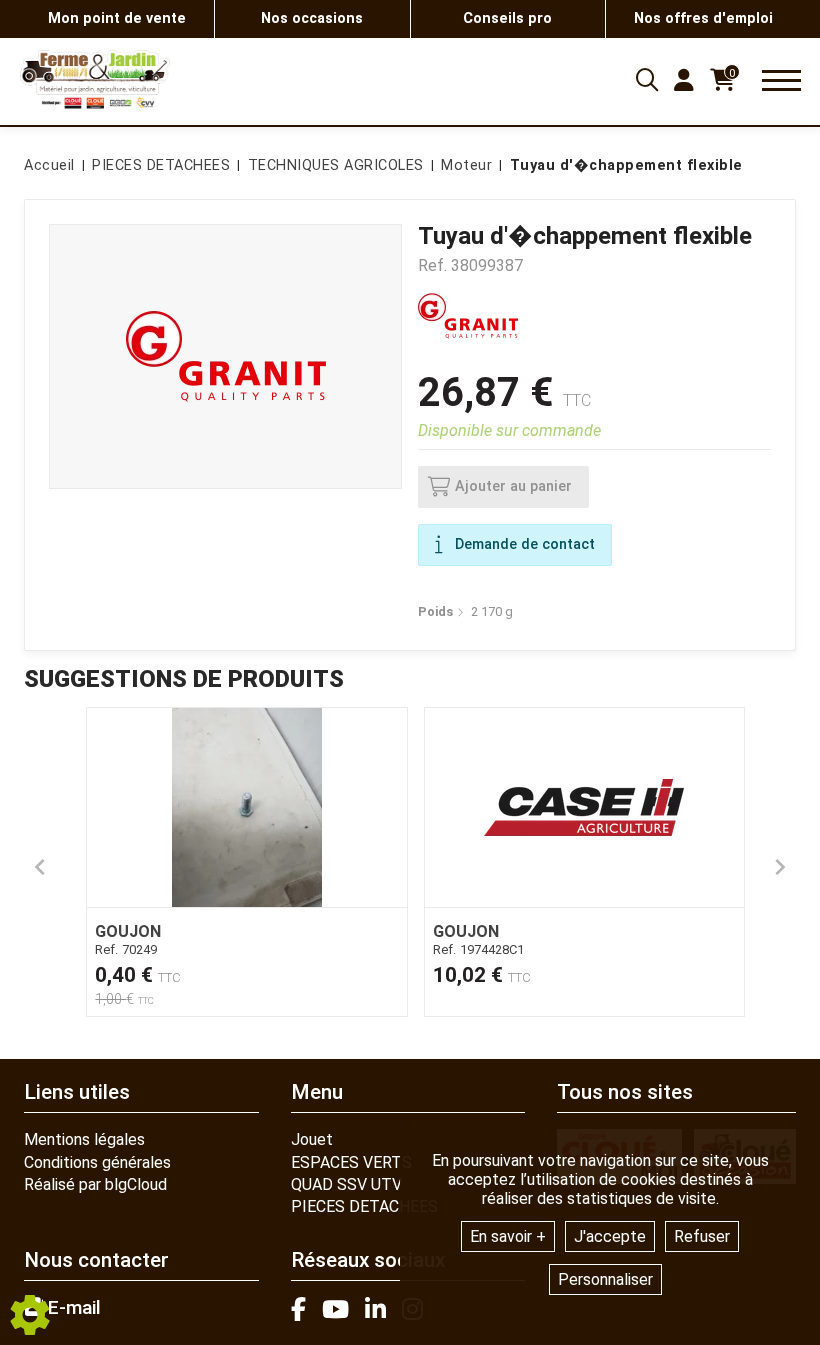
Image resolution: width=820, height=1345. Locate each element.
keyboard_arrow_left (40, 867)
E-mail (72, 1308)
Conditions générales (97, 1162)
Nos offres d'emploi (703, 18)
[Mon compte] (684, 80)
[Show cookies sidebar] (30, 1315)
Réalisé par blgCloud (95, 1184)
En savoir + (508, 1236)
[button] (623, 166)
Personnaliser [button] (605, 1279)
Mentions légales (84, 1139)
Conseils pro (507, 18)
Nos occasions (312, 18)
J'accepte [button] (610, 1236)
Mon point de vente (117, 18)
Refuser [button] (702, 1236)
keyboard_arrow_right (780, 867)
